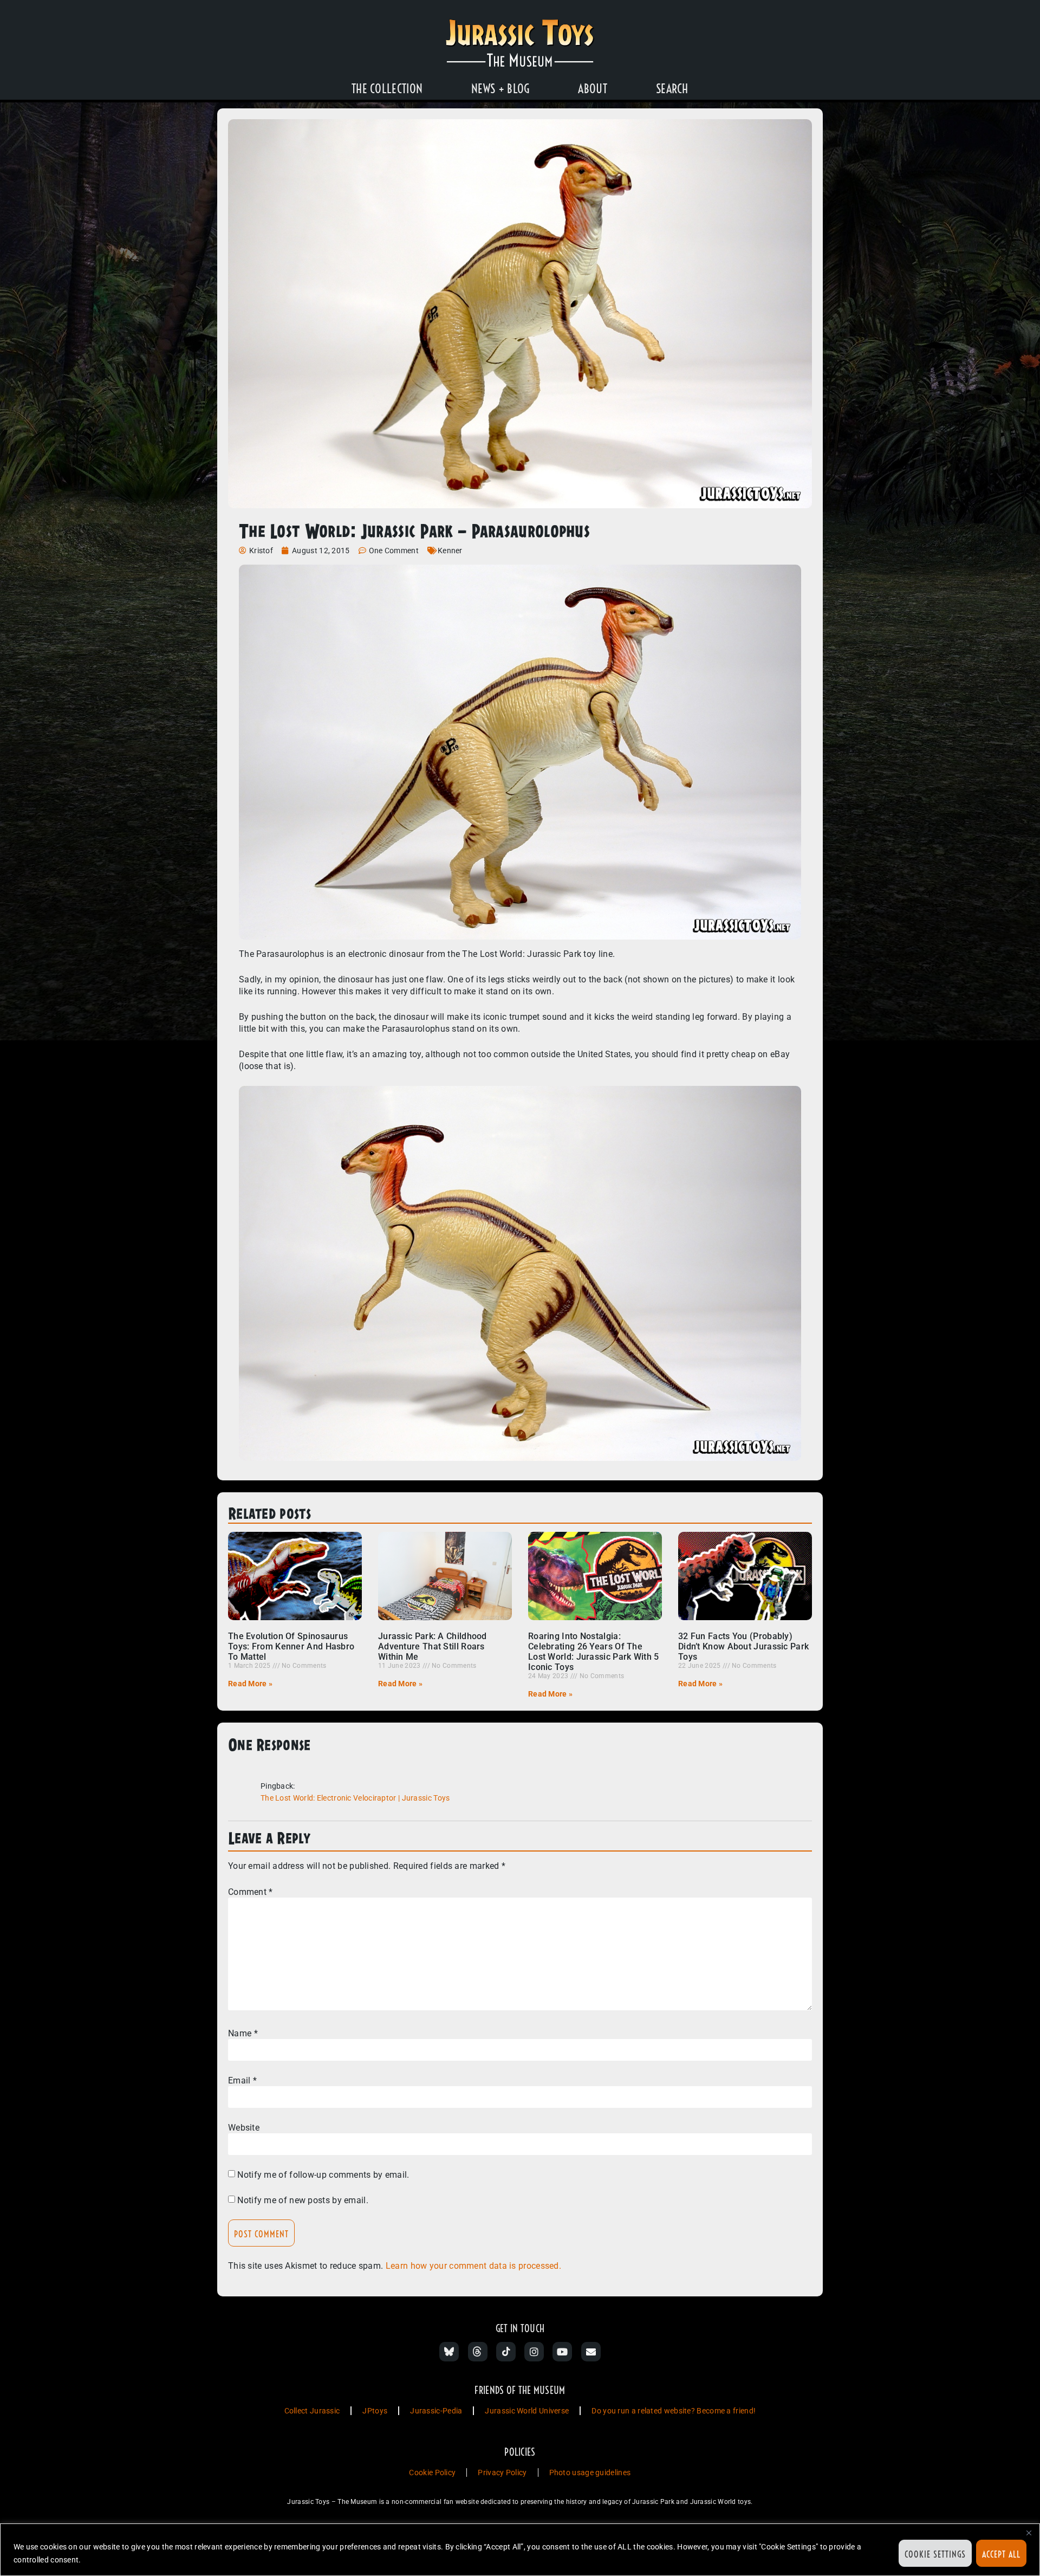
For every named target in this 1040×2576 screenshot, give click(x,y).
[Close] (1029, 2533)
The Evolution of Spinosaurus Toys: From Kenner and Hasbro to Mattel (291, 1646)
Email (242, 2081)
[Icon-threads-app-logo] (478, 2352)
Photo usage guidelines (590, 2473)
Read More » (250, 1684)
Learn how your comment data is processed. (473, 2266)
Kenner (450, 551)
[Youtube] (562, 2352)
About (593, 89)
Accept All (1001, 2554)
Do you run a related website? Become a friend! (674, 2411)
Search (672, 89)
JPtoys (375, 2411)
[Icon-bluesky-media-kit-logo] (449, 2352)
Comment (251, 1892)
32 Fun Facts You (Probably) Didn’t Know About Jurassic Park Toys (743, 1646)
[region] (520, 2550)
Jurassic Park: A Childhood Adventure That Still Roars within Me (433, 1646)
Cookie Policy (432, 2473)
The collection (387, 89)
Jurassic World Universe (527, 2411)
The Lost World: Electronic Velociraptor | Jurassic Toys (355, 1798)
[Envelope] (591, 2352)
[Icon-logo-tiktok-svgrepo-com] (506, 2352)
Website (244, 2128)
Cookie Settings (935, 2554)
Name (243, 2034)
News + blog (500, 89)
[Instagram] (534, 2352)
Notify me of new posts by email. (303, 2200)
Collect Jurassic (312, 2411)
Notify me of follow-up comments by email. (323, 2175)
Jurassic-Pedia (436, 2411)
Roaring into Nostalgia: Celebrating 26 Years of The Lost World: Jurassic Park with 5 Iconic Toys (594, 1652)
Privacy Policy (502, 2473)
